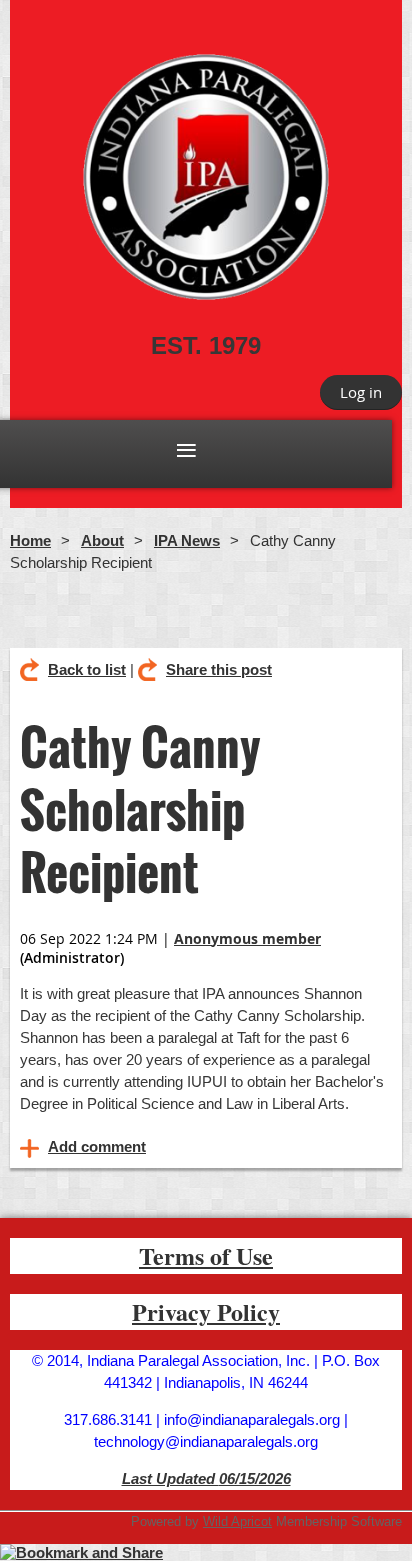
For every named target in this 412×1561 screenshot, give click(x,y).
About (102, 540)
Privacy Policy (206, 1311)
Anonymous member (247, 938)
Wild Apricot (237, 1521)
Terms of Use (206, 1255)
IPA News (187, 540)
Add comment (30, 1148)
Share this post (219, 669)
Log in (361, 392)
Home (30, 540)
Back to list (87, 669)
